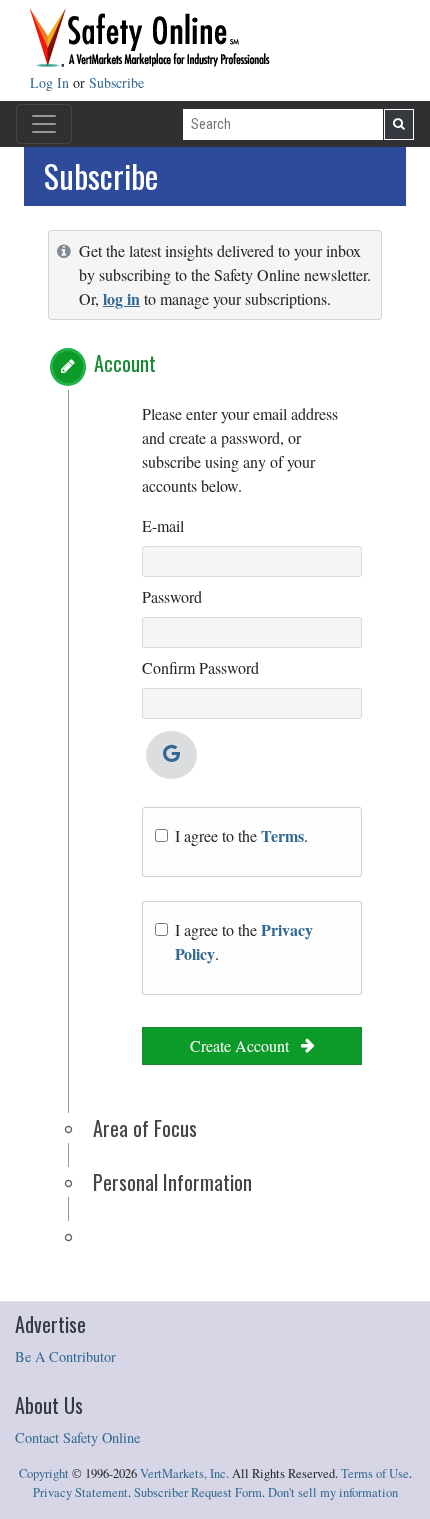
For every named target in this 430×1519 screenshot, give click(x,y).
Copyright (44, 1473)
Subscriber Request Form (198, 1492)
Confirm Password (200, 667)
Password (172, 596)
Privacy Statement (80, 1492)
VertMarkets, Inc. (184, 1473)
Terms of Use (375, 1473)
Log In (51, 82)
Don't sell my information (333, 1492)
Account (125, 363)
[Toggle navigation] (44, 124)
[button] (68, 367)
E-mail (163, 525)
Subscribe (116, 82)
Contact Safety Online (77, 1437)
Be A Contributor (65, 1356)
